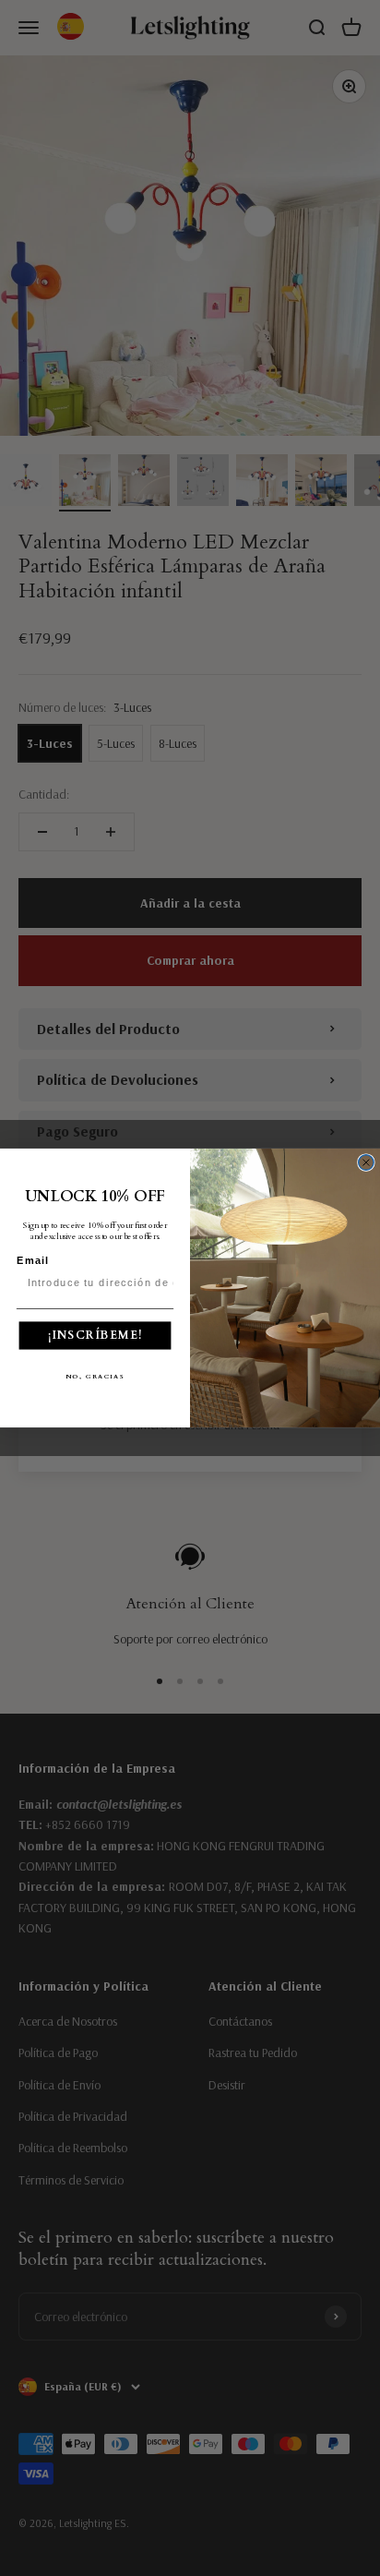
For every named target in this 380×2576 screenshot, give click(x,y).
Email (33, 1260)
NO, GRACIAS (95, 1376)
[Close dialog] (366, 1162)
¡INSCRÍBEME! (95, 1335)
